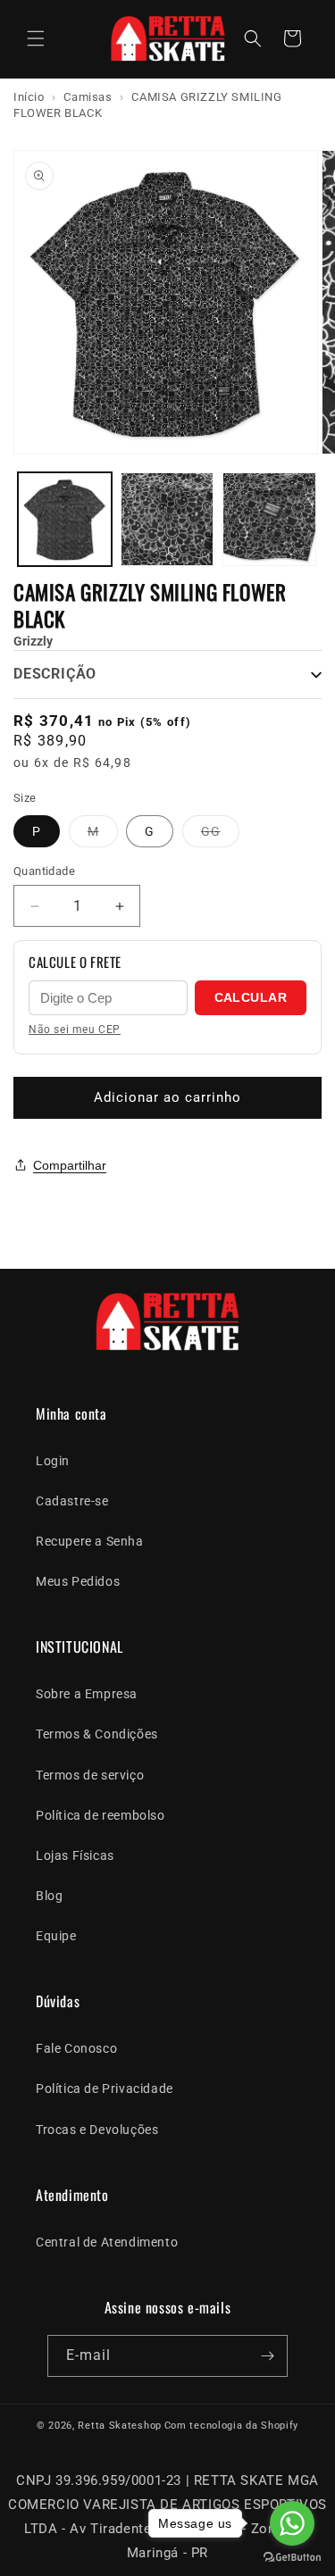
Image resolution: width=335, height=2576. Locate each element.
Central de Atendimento (107, 2242)
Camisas (88, 97)
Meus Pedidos (78, 1581)
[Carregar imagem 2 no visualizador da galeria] (167, 519)
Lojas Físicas (75, 1855)
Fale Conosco (76, 2048)
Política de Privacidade (105, 2088)
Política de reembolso (100, 1815)
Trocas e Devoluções (97, 2130)
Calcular (251, 997)
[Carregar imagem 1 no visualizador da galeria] (65, 519)
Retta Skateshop (120, 2426)
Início (29, 97)
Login (53, 1461)
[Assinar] (267, 2356)
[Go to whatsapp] (292, 2523)
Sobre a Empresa (87, 1694)
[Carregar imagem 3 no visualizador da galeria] (269, 519)
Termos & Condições (97, 1734)
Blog (49, 1896)
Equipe (56, 1936)
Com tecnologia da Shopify (232, 2426)
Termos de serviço (90, 1775)
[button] (36, 38)
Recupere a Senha (90, 1541)
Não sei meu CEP (75, 1030)
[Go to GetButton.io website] (292, 2558)
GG (220, 835)
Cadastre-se (72, 1501)
